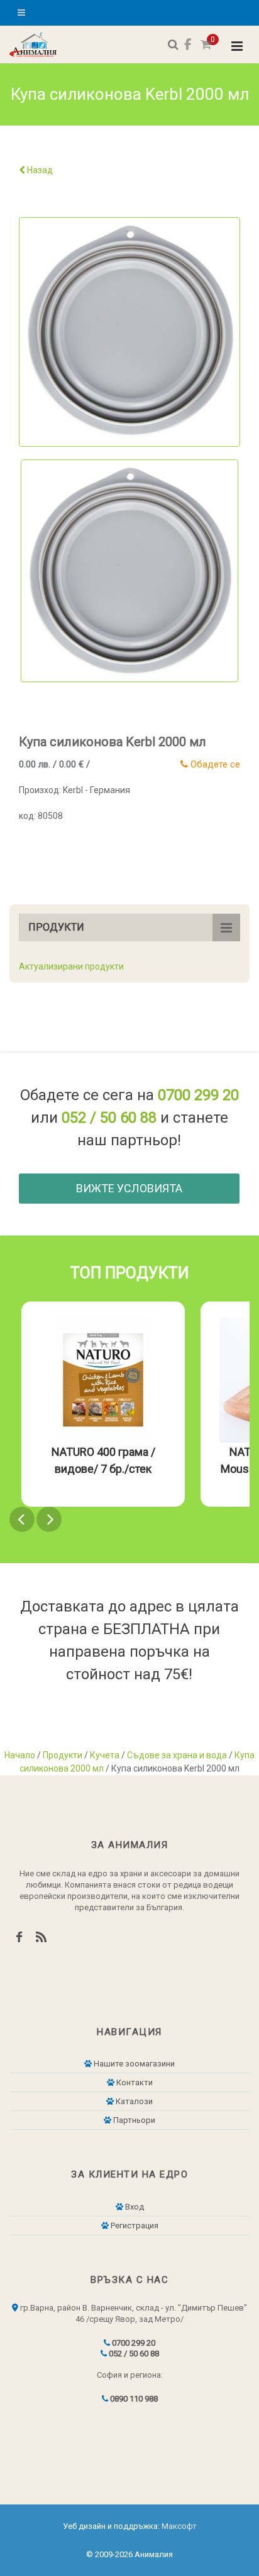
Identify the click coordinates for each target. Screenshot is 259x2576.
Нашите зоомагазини (133, 2064)
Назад (39, 170)
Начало (20, 1755)
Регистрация (134, 2226)
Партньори (133, 2120)
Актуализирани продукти (71, 966)
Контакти (134, 2082)
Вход (134, 2207)
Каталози (133, 2101)
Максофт (179, 2526)
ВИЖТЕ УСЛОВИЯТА (129, 1188)
